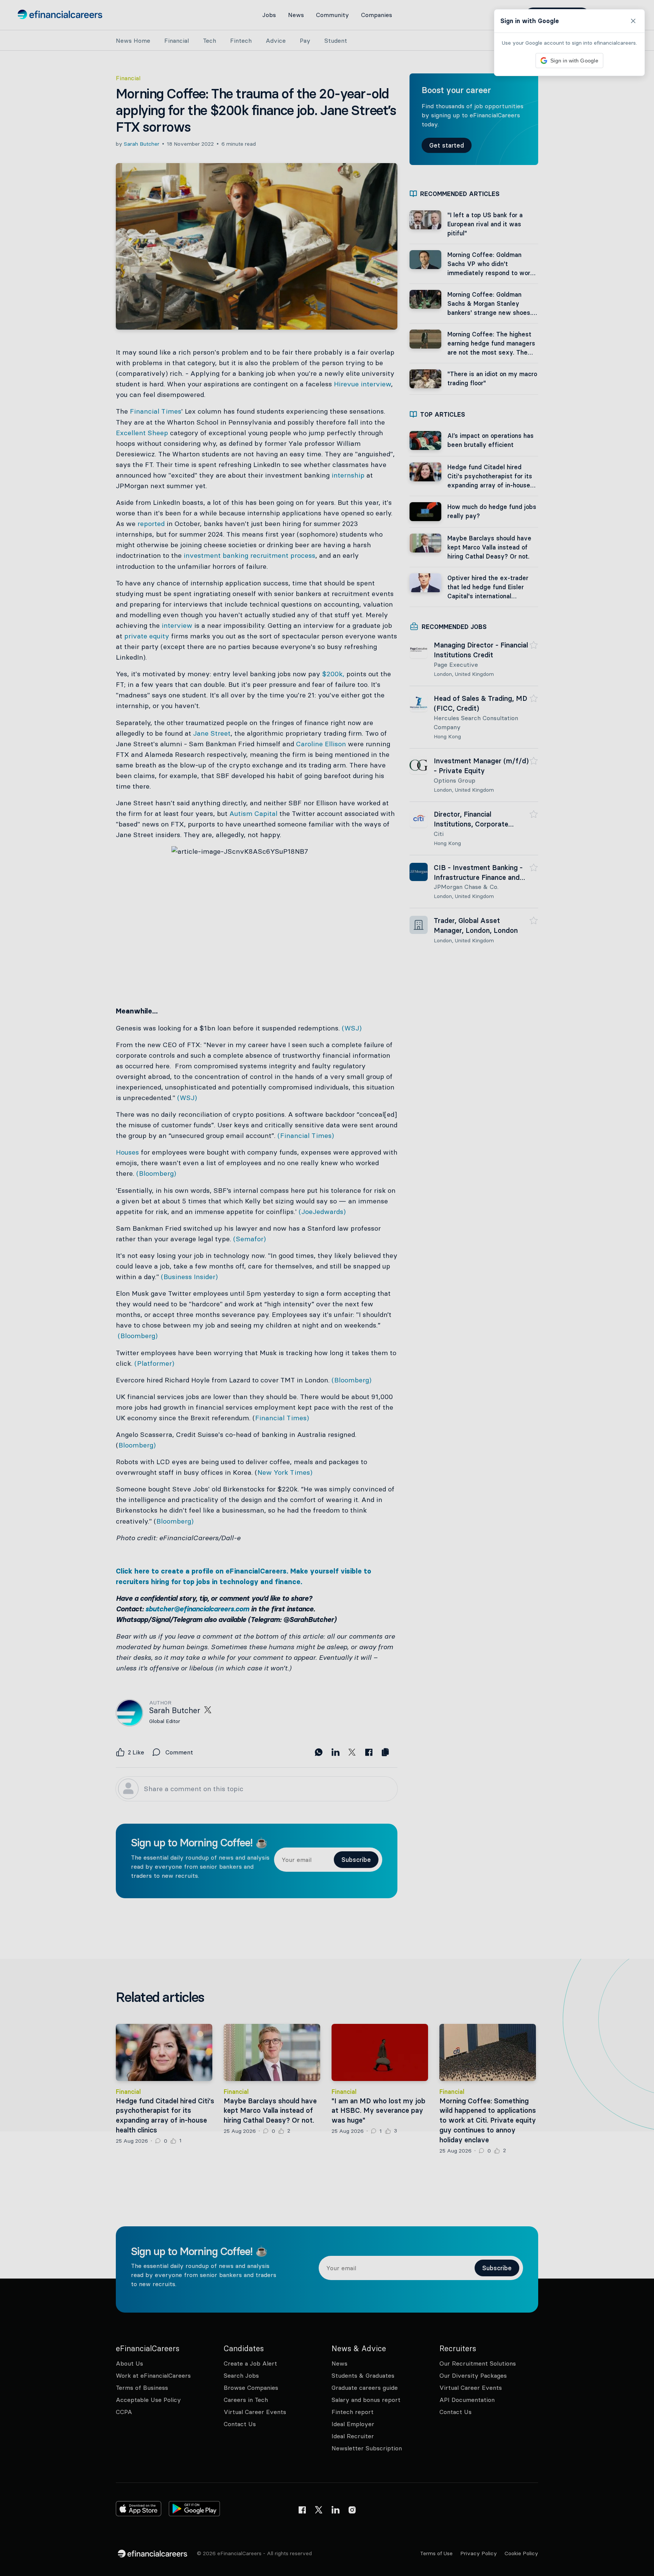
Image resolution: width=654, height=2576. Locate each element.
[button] (327, 1288)
